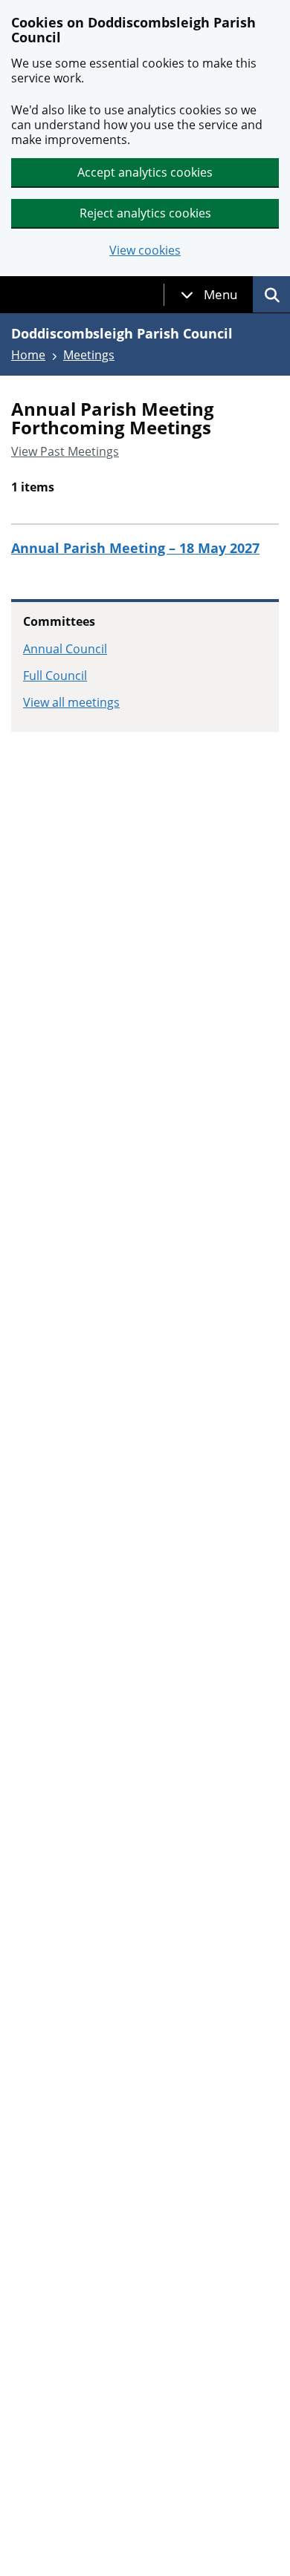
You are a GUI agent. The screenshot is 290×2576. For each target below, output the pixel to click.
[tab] (209, 295)
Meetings (89, 355)
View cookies (145, 251)
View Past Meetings (65, 451)
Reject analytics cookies (145, 213)
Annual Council (65, 649)
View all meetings (71, 702)
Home (28, 355)
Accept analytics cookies (145, 172)
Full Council (55, 676)
